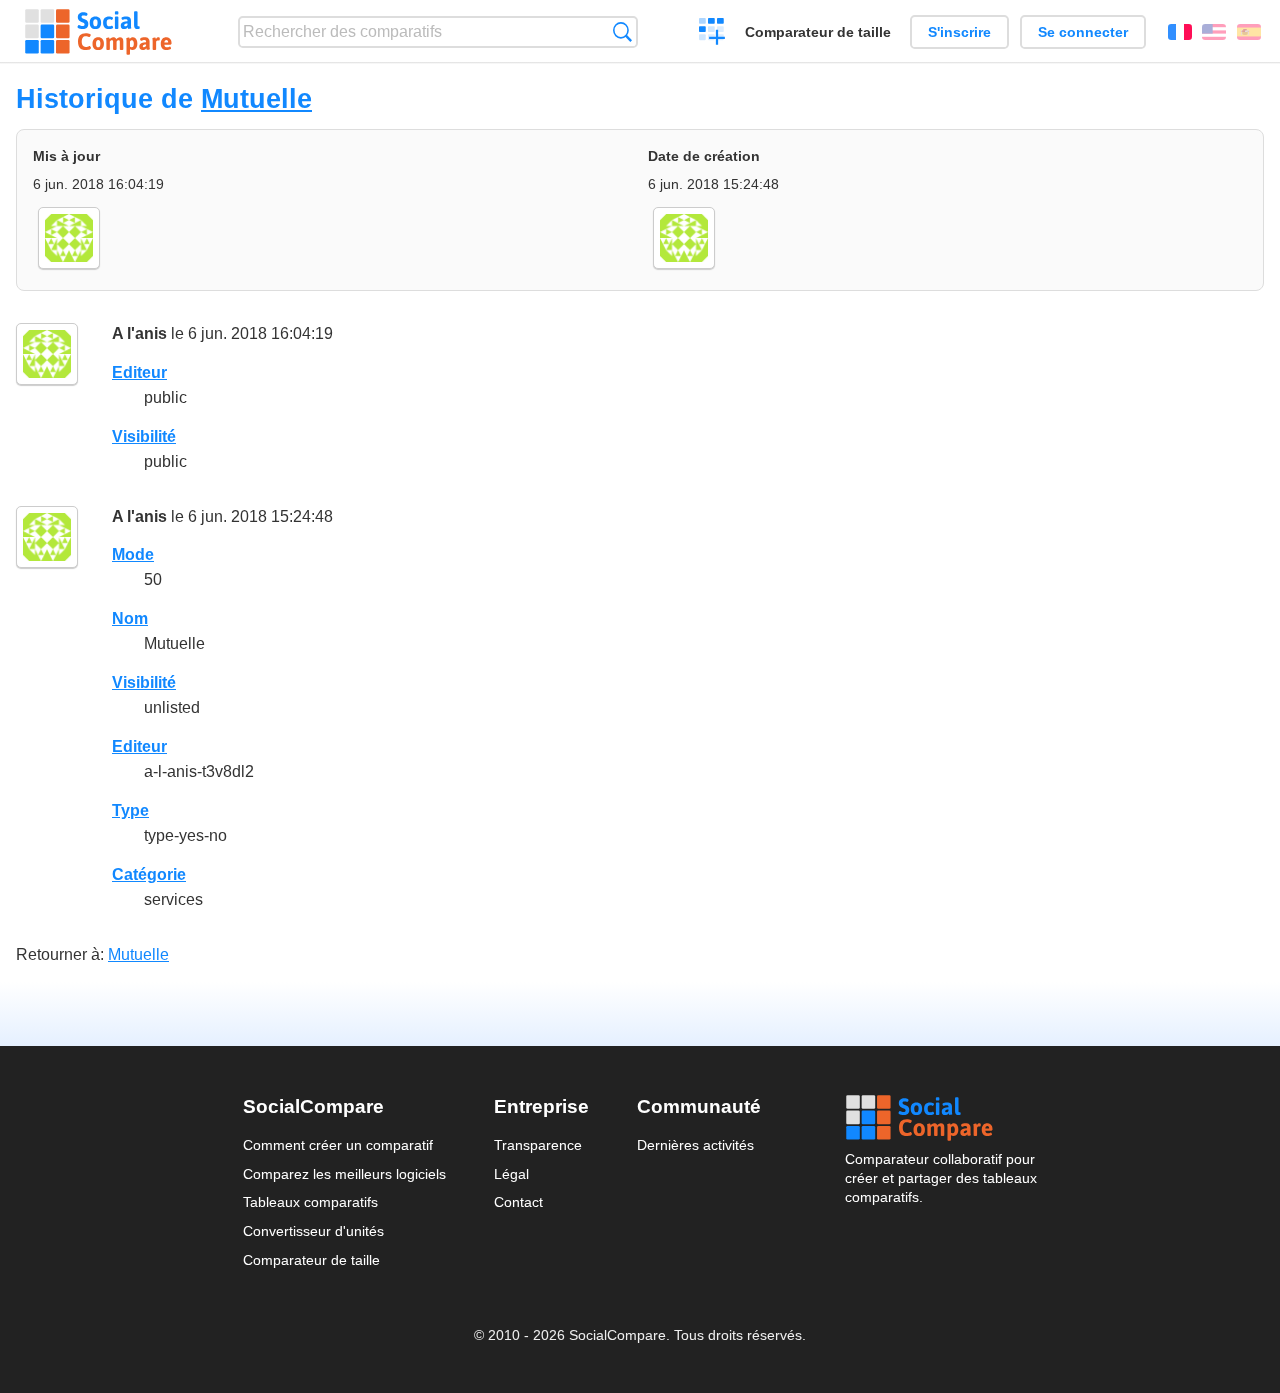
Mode (133, 554)
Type (130, 810)
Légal (511, 1174)
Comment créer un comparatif (338, 1145)
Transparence (538, 1145)
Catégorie (149, 874)
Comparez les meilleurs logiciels (344, 1174)
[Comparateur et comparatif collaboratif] (98, 32)
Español (1249, 32)
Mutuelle (256, 98)
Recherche (622, 31)
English (1214, 32)
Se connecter (1083, 32)
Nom (130, 618)
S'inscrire (959, 32)
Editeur (139, 372)
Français (1180, 32)
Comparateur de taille (818, 32)
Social (941, 1118)
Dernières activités (695, 1145)
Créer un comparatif (712, 34)
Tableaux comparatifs (310, 1202)
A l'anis (139, 333)
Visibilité (144, 436)
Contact (518, 1202)
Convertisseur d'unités (313, 1231)
